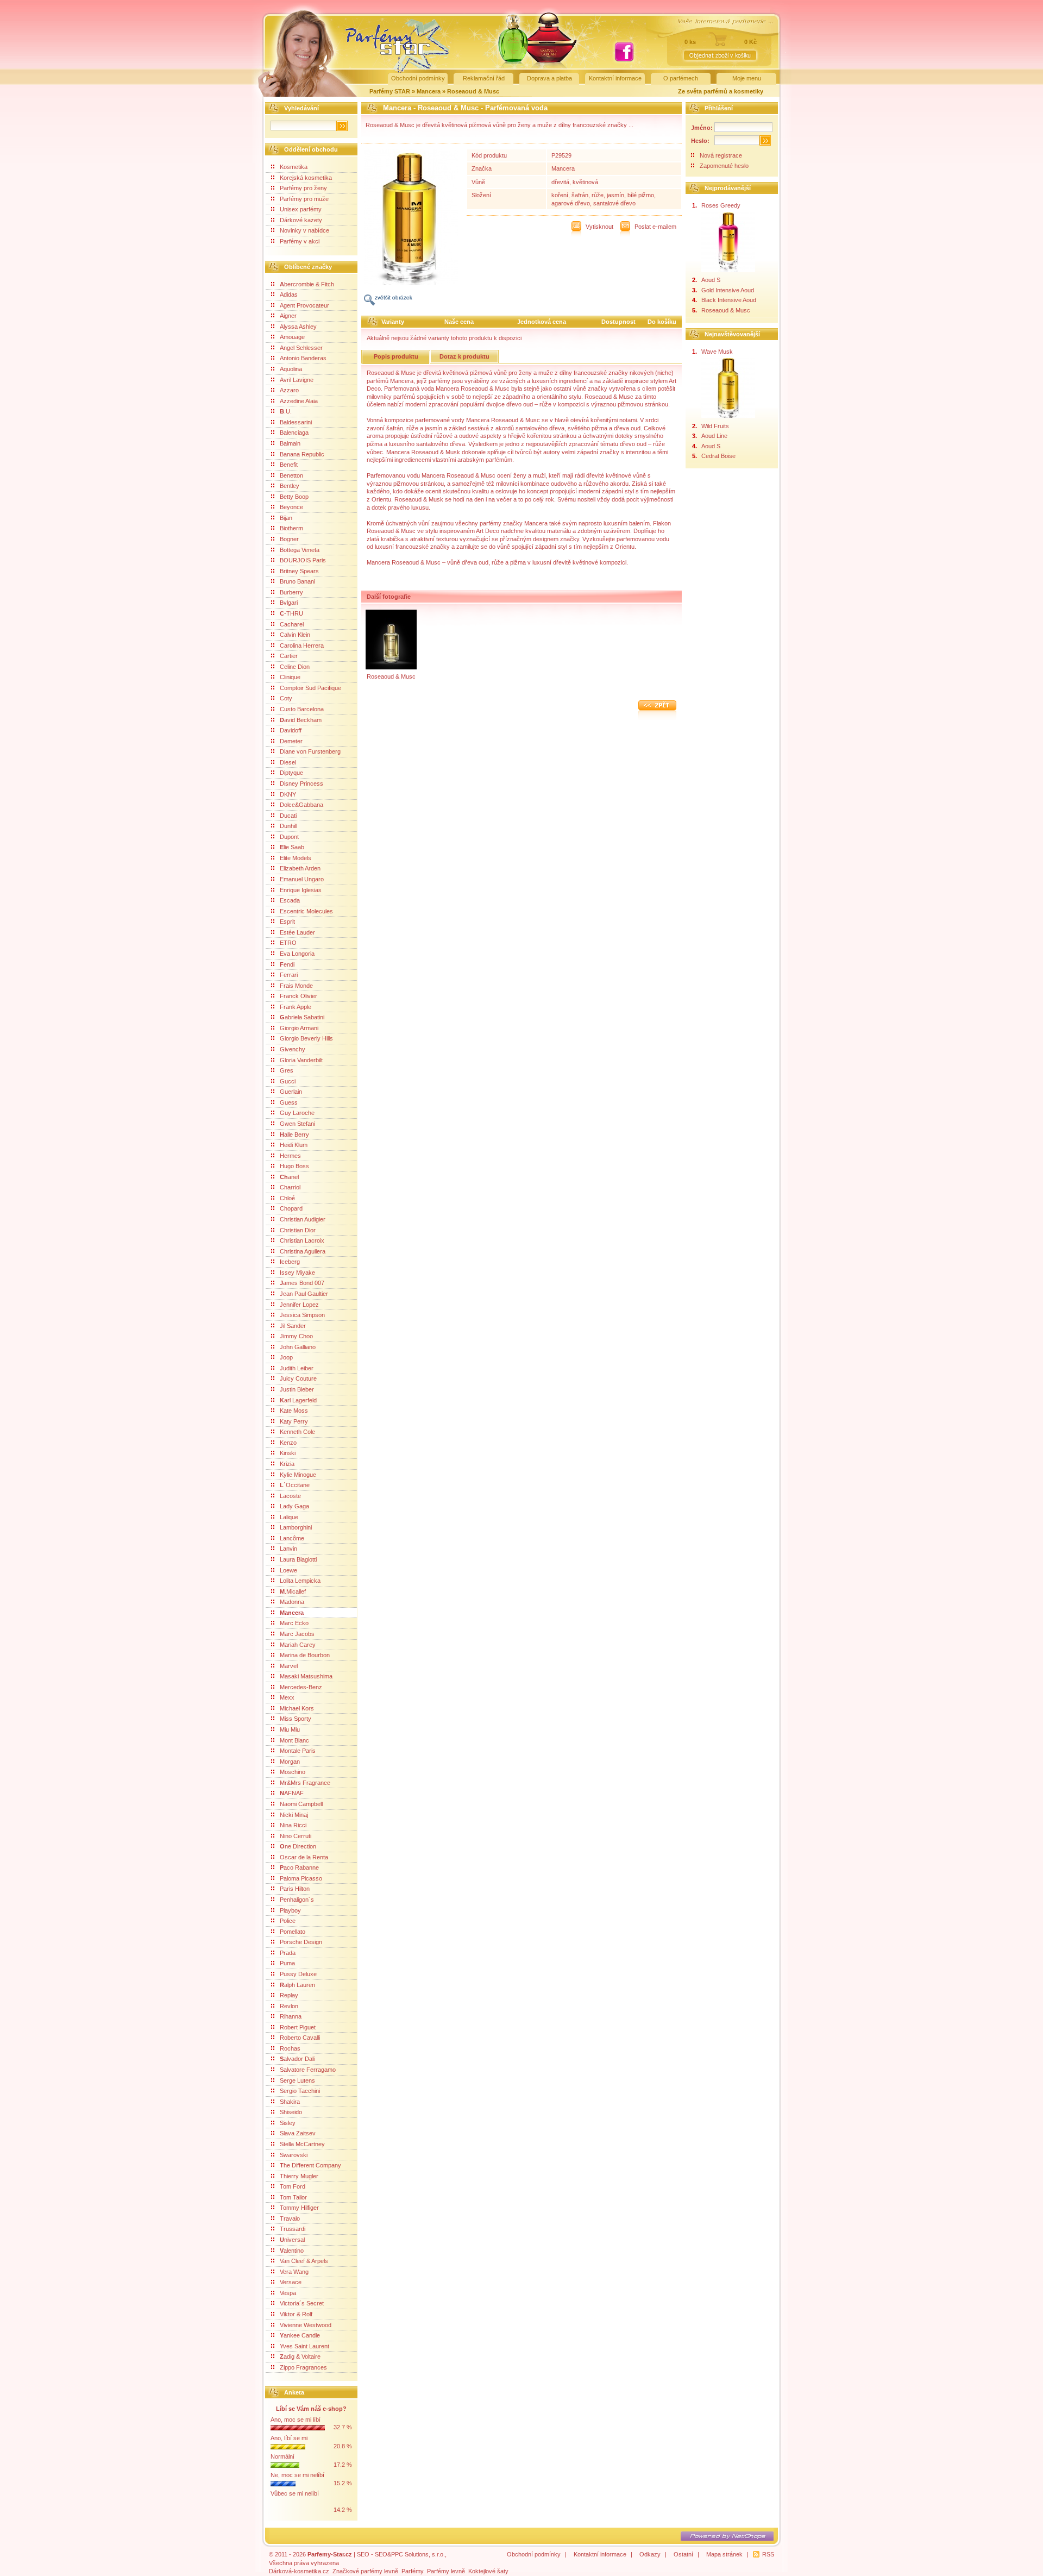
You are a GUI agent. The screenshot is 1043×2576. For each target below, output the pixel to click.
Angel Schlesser (301, 348)
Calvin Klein (295, 635)
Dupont (289, 837)
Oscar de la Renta (304, 1857)
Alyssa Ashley (298, 327)
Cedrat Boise (718, 456)
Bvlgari (289, 603)
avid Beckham (301, 720)
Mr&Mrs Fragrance (305, 1783)
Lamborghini (296, 1527)
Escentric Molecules (306, 911)
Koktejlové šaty (488, 2571)
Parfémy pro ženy (303, 188)
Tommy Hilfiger (299, 2208)
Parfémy (413, 2571)
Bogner (289, 539)
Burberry (291, 592)
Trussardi (293, 2229)
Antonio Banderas (303, 358)
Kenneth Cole (297, 1432)
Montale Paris (298, 1751)
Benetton (291, 475)
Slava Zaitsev (298, 2133)
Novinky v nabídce (304, 230)
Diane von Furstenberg (310, 751)
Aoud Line (714, 436)
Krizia (287, 1464)
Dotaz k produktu (464, 356)
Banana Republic (302, 454)
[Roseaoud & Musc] (391, 667)
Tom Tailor (293, 2197)
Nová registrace (721, 155)
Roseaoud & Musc (473, 91)
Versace (291, 2282)
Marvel (289, 1666)
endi (287, 964)
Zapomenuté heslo (724, 166)
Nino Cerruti (296, 1836)
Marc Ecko (294, 1623)
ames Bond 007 (302, 1283)
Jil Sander (293, 1326)
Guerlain (291, 1092)
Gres (287, 1070)
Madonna (292, 1602)
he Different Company (310, 2165)
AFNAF (292, 1793)
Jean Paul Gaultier (304, 1294)
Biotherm (291, 528)
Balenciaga (294, 433)
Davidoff (291, 730)
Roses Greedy (721, 205)
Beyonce (291, 507)
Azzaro (289, 390)
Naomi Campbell (301, 1804)
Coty (286, 698)
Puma (287, 1963)
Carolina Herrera (302, 645)
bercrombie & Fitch (307, 284)
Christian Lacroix (302, 1240)
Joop (286, 1357)
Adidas (289, 294)
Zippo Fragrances (303, 2367)
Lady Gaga (294, 1506)
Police (288, 1921)
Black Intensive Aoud (729, 300)
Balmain (290, 443)
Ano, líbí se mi (289, 2438)
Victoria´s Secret (302, 2303)
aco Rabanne (299, 1867)
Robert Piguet (298, 2027)
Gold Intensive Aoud (728, 290)
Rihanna (291, 2016)
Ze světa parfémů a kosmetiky (721, 91)
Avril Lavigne (297, 380)
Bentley (290, 486)
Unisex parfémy (301, 209)
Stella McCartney (302, 2144)
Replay (289, 1995)
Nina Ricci (293, 1825)
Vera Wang (294, 2272)
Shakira (290, 2102)
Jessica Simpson (302, 1315)
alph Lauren (297, 1985)
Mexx (287, 1697)
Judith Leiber (297, 1368)
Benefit (289, 465)
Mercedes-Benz (301, 1687)
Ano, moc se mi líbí (296, 2420)
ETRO (288, 943)
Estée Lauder (297, 932)
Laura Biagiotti (298, 1559)
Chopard (291, 1208)
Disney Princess (301, 784)
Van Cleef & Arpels (304, 2261)
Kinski (288, 1453)
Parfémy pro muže (304, 199)
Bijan (286, 518)
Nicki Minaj (294, 1815)
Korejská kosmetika (306, 178)
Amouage (292, 337)
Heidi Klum (294, 1145)
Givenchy (293, 1049)
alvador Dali (297, 2059)
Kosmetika (294, 167)
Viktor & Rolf (296, 2314)
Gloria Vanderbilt (301, 1060)
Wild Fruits (715, 426)
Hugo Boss (294, 1166)
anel (289, 1177)
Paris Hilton (295, 1889)
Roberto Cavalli (300, 2038)
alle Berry (294, 1135)
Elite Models (296, 858)
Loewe (288, 1570)
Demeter (291, 741)
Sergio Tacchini (300, 2091)
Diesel (288, 762)
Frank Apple (296, 1007)
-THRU (291, 613)
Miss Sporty (296, 1719)
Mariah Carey (298, 1645)
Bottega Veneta (300, 550)
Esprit (287, 922)
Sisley (288, 2123)
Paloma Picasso (301, 1878)
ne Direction (298, 1846)
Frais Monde (296, 986)
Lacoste (290, 1496)
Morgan (290, 1762)
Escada (290, 900)
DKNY (288, 794)
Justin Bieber (297, 1389)
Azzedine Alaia (299, 401)
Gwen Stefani (297, 1124)
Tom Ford (293, 2186)
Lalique (289, 1517)
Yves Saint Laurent (304, 2346)
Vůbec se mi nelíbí (295, 2493)
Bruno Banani (297, 581)
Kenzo (288, 1443)
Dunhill (288, 826)
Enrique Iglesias (301, 890)
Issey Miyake (297, 1273)
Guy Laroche (297, 1113)
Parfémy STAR (390, 91)
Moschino (293, 1772)
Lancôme (292, 1538)
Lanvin (288, 1549)
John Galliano (298, 1347)
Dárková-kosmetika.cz (299, 2571)
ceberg (290, 1262)
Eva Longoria (297, 954)
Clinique (290, 677)
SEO (363, 2554)
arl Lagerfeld (298, 1400)
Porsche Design (301, 1942)
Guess (289, 1102)
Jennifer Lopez (299, 1305)
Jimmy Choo (296, 1336)
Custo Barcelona (302, 709)
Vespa (288, 2293)
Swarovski (294, 2155)
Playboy (290, 1910)
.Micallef (293, 1591)
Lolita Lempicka (300, 1581)
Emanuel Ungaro (302, 879)
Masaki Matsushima (306, 1676)
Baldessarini (296, 422)
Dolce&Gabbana (301, 805)
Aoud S (711, 280)
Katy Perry (294, 1421)
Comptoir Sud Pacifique (310, 688)
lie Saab (292, 847)
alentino (292, 2251)
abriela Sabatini (302, 1017)
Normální (282, 2456)
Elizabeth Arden (300, 868)
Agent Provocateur (304, 305)
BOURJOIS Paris (303, 560)
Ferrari (289, 975)
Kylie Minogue (298, 1475)
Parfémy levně (446, 2571)
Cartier (289, 656)
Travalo (290, 2218)
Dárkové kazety (301, 220)
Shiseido (291, 2112)
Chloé (287, 1198)
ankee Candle (300, 2335)
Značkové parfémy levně (365, 2571)
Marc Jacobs (297, 1634)
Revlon (289, 2006)
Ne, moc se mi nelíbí (297, 2475)
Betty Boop (294, 497)
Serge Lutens (297, 2080)
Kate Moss (294, 1411)
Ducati (288, 816)
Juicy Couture (298, 1378)
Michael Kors (297, 1708)
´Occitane (295, 1485)
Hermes (290, 1156)
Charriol (290, 1187)
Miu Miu (290, 1729)
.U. (286, 411)
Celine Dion (295, 667)
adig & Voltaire (300, 2356)
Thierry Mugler (299, 2176)
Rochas (290, 2048)
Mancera (429, 91)
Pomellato (293, 1932)
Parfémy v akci (300, 241)
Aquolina (291, 369)
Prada (288, 1953)
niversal (292, 2240)
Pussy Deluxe (298, 1974)
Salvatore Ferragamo (308, 2070)
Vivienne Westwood (306, 2325)
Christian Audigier (303, 1219)
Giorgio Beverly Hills (306, 1038)
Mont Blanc (294, 1740)
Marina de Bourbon (305, 1655)
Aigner (288, 316)
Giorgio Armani (299, 1028)
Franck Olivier (299, 996)
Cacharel (292, 624)
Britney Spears (299, 571)
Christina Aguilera (303, 1251)
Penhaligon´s (297, 1900)
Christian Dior (298, 1230)
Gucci (288, 1081)
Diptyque (291, 773)
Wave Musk (717, 352)
